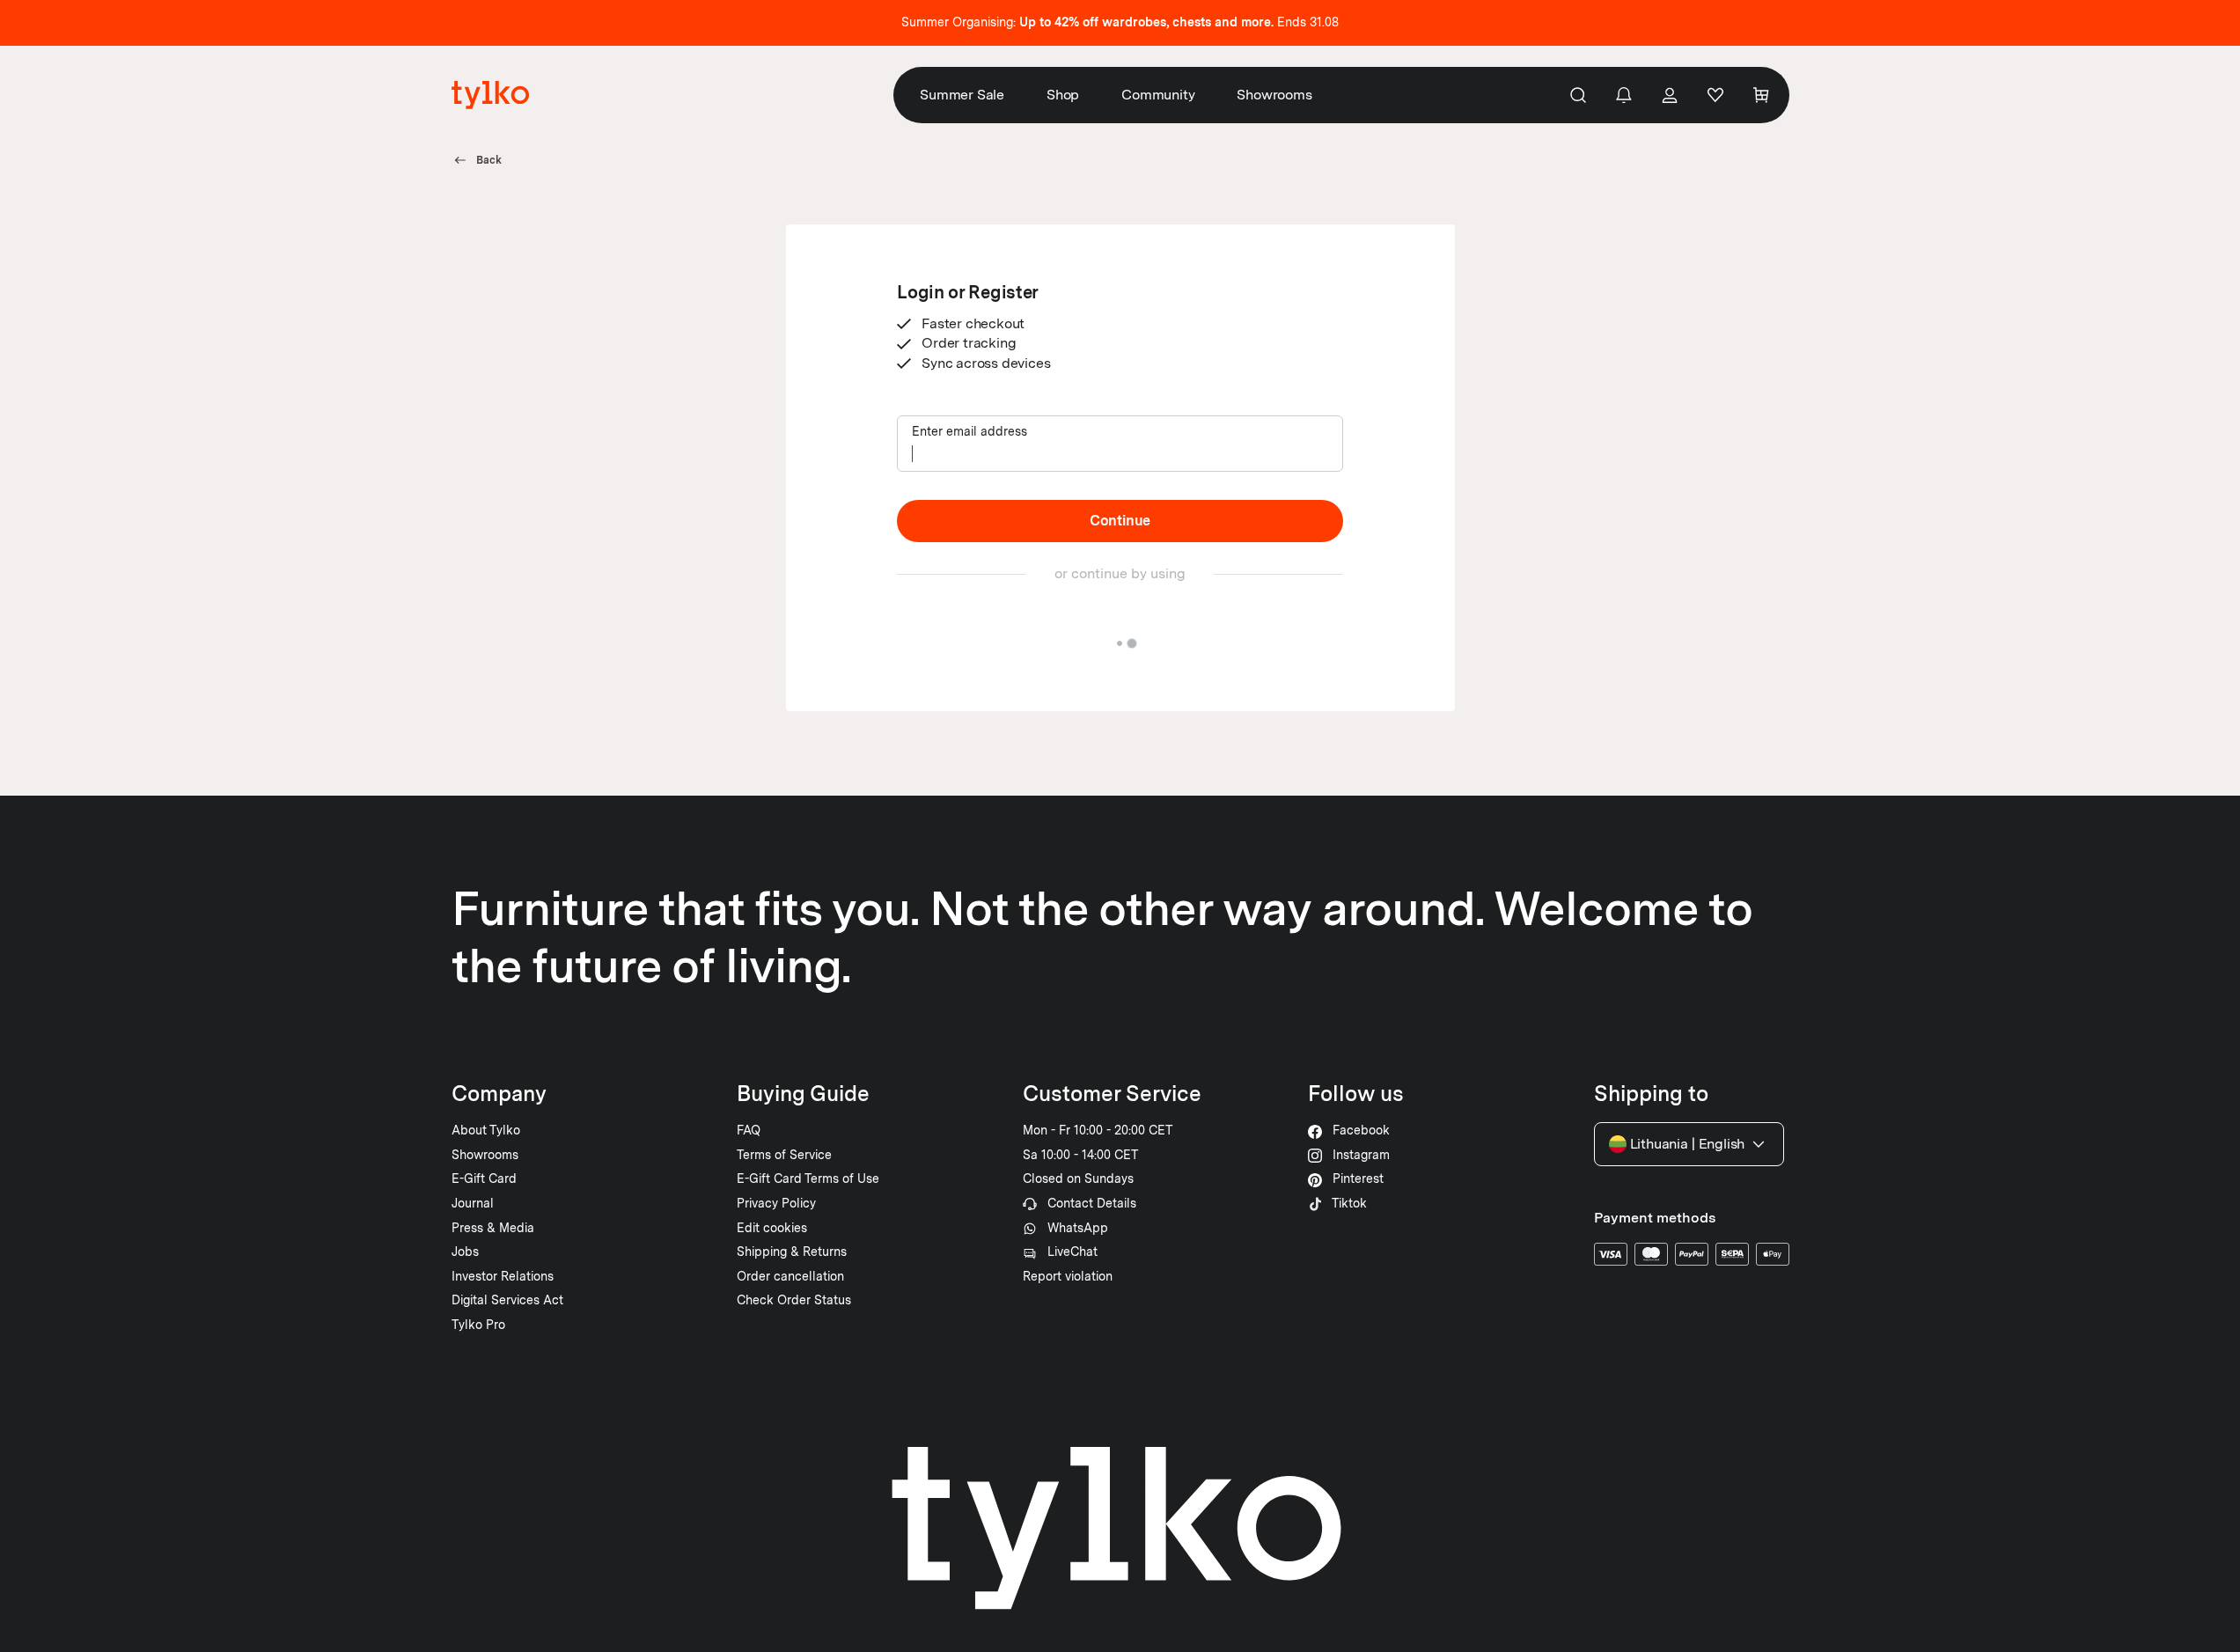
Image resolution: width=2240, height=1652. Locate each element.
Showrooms (1274, 95)
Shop (1063, 95)
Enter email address (969, 431)
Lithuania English (1688, 1144)
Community (1158, 95)
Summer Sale (962, 95)
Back (489, 160)
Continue (1120, 521)
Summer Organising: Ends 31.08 (1120, 22)
